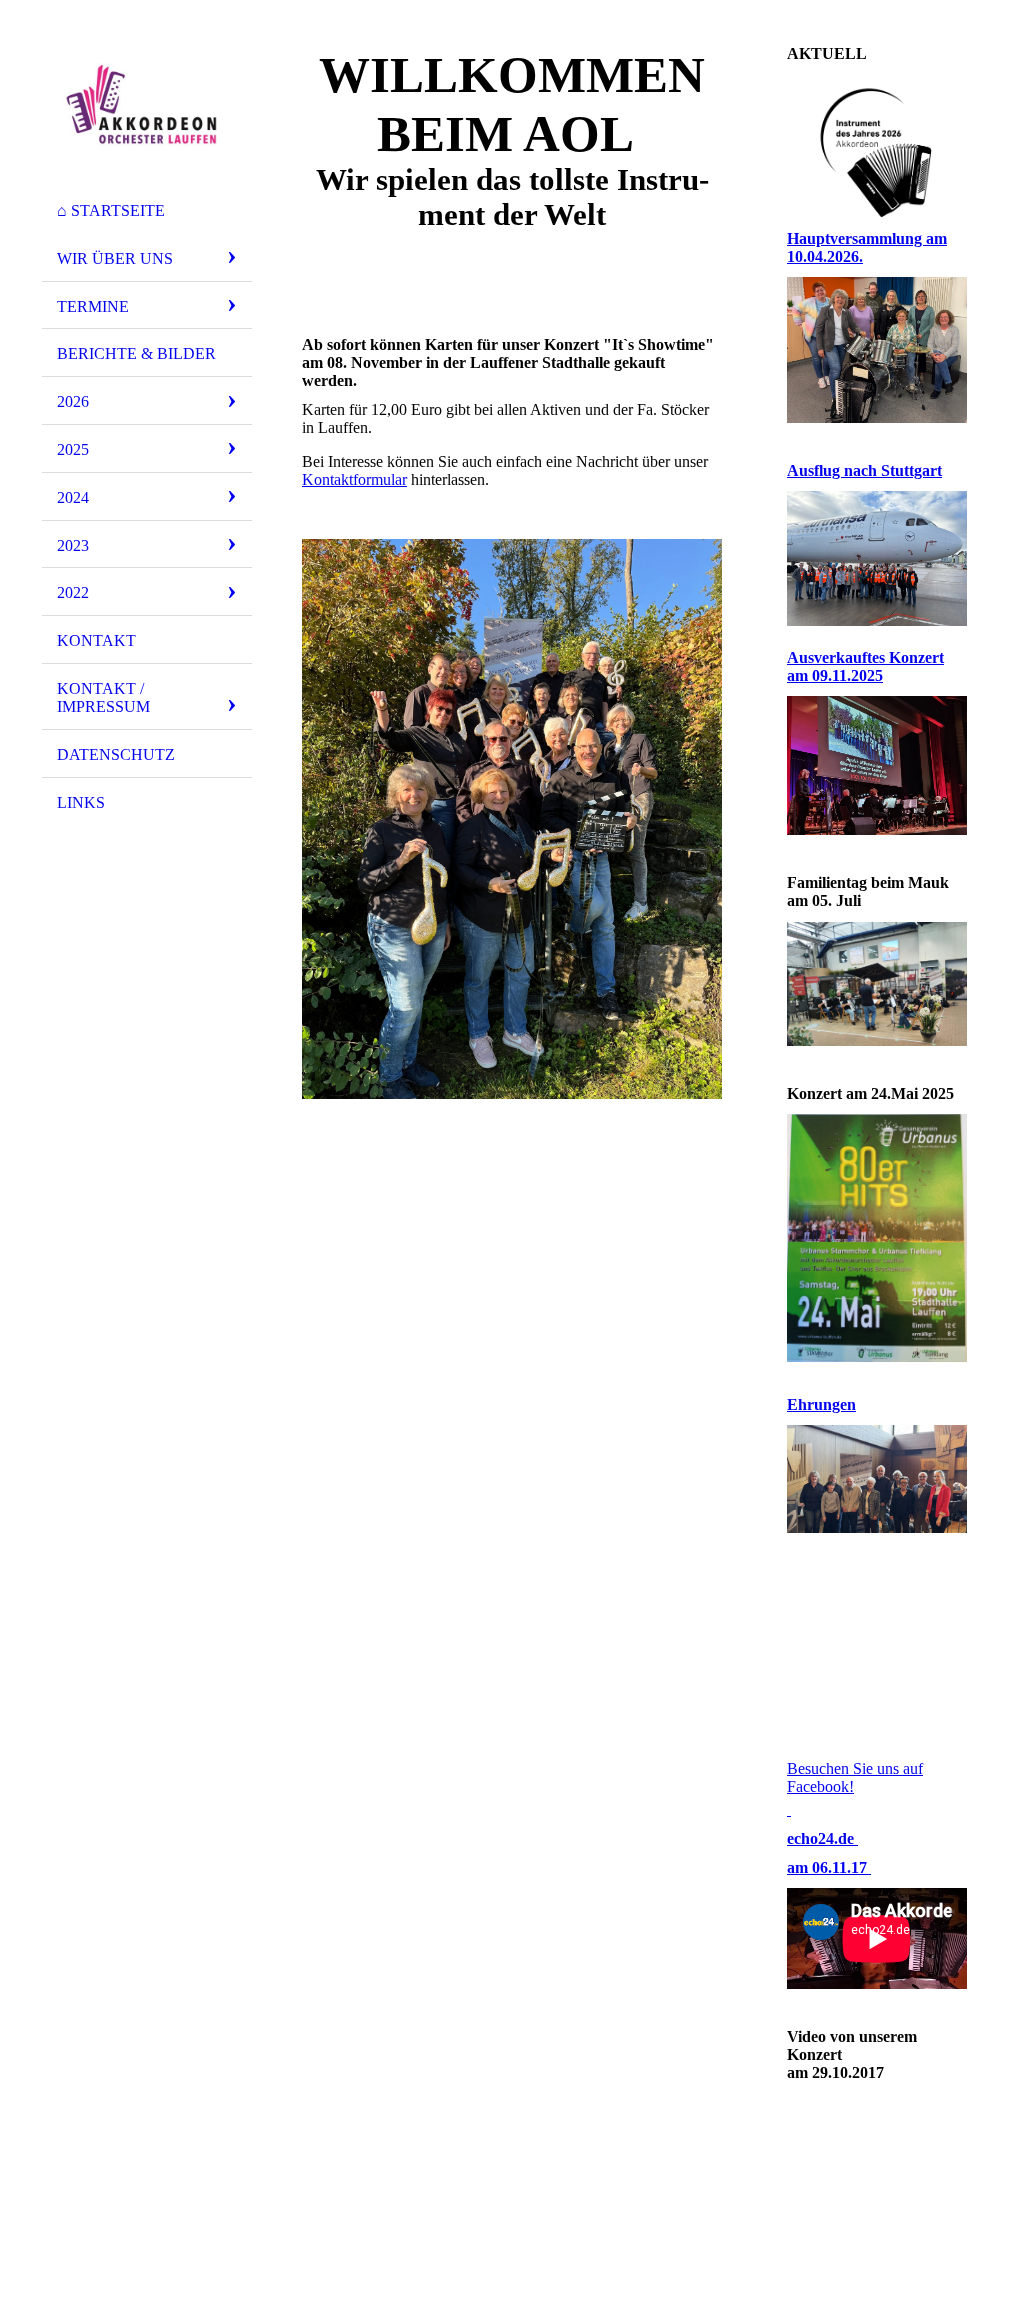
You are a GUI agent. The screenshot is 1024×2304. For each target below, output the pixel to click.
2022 (73, 592)
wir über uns (115, 258)
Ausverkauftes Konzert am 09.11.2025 (865, 666)
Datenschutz (116, 754)
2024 (73, 497)
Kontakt (96, 640)
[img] (147, 103)
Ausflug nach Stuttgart (864, 470)
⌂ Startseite (111, 210)
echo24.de (822, 1838)
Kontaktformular (354, 479)
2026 (73, 401)
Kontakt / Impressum (103, 697)
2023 (73, 545)
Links (81, 802)
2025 (73, 449)
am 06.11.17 (829, 1867)
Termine (93, 306)
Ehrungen (821, 1404)
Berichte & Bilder (136, 353)
